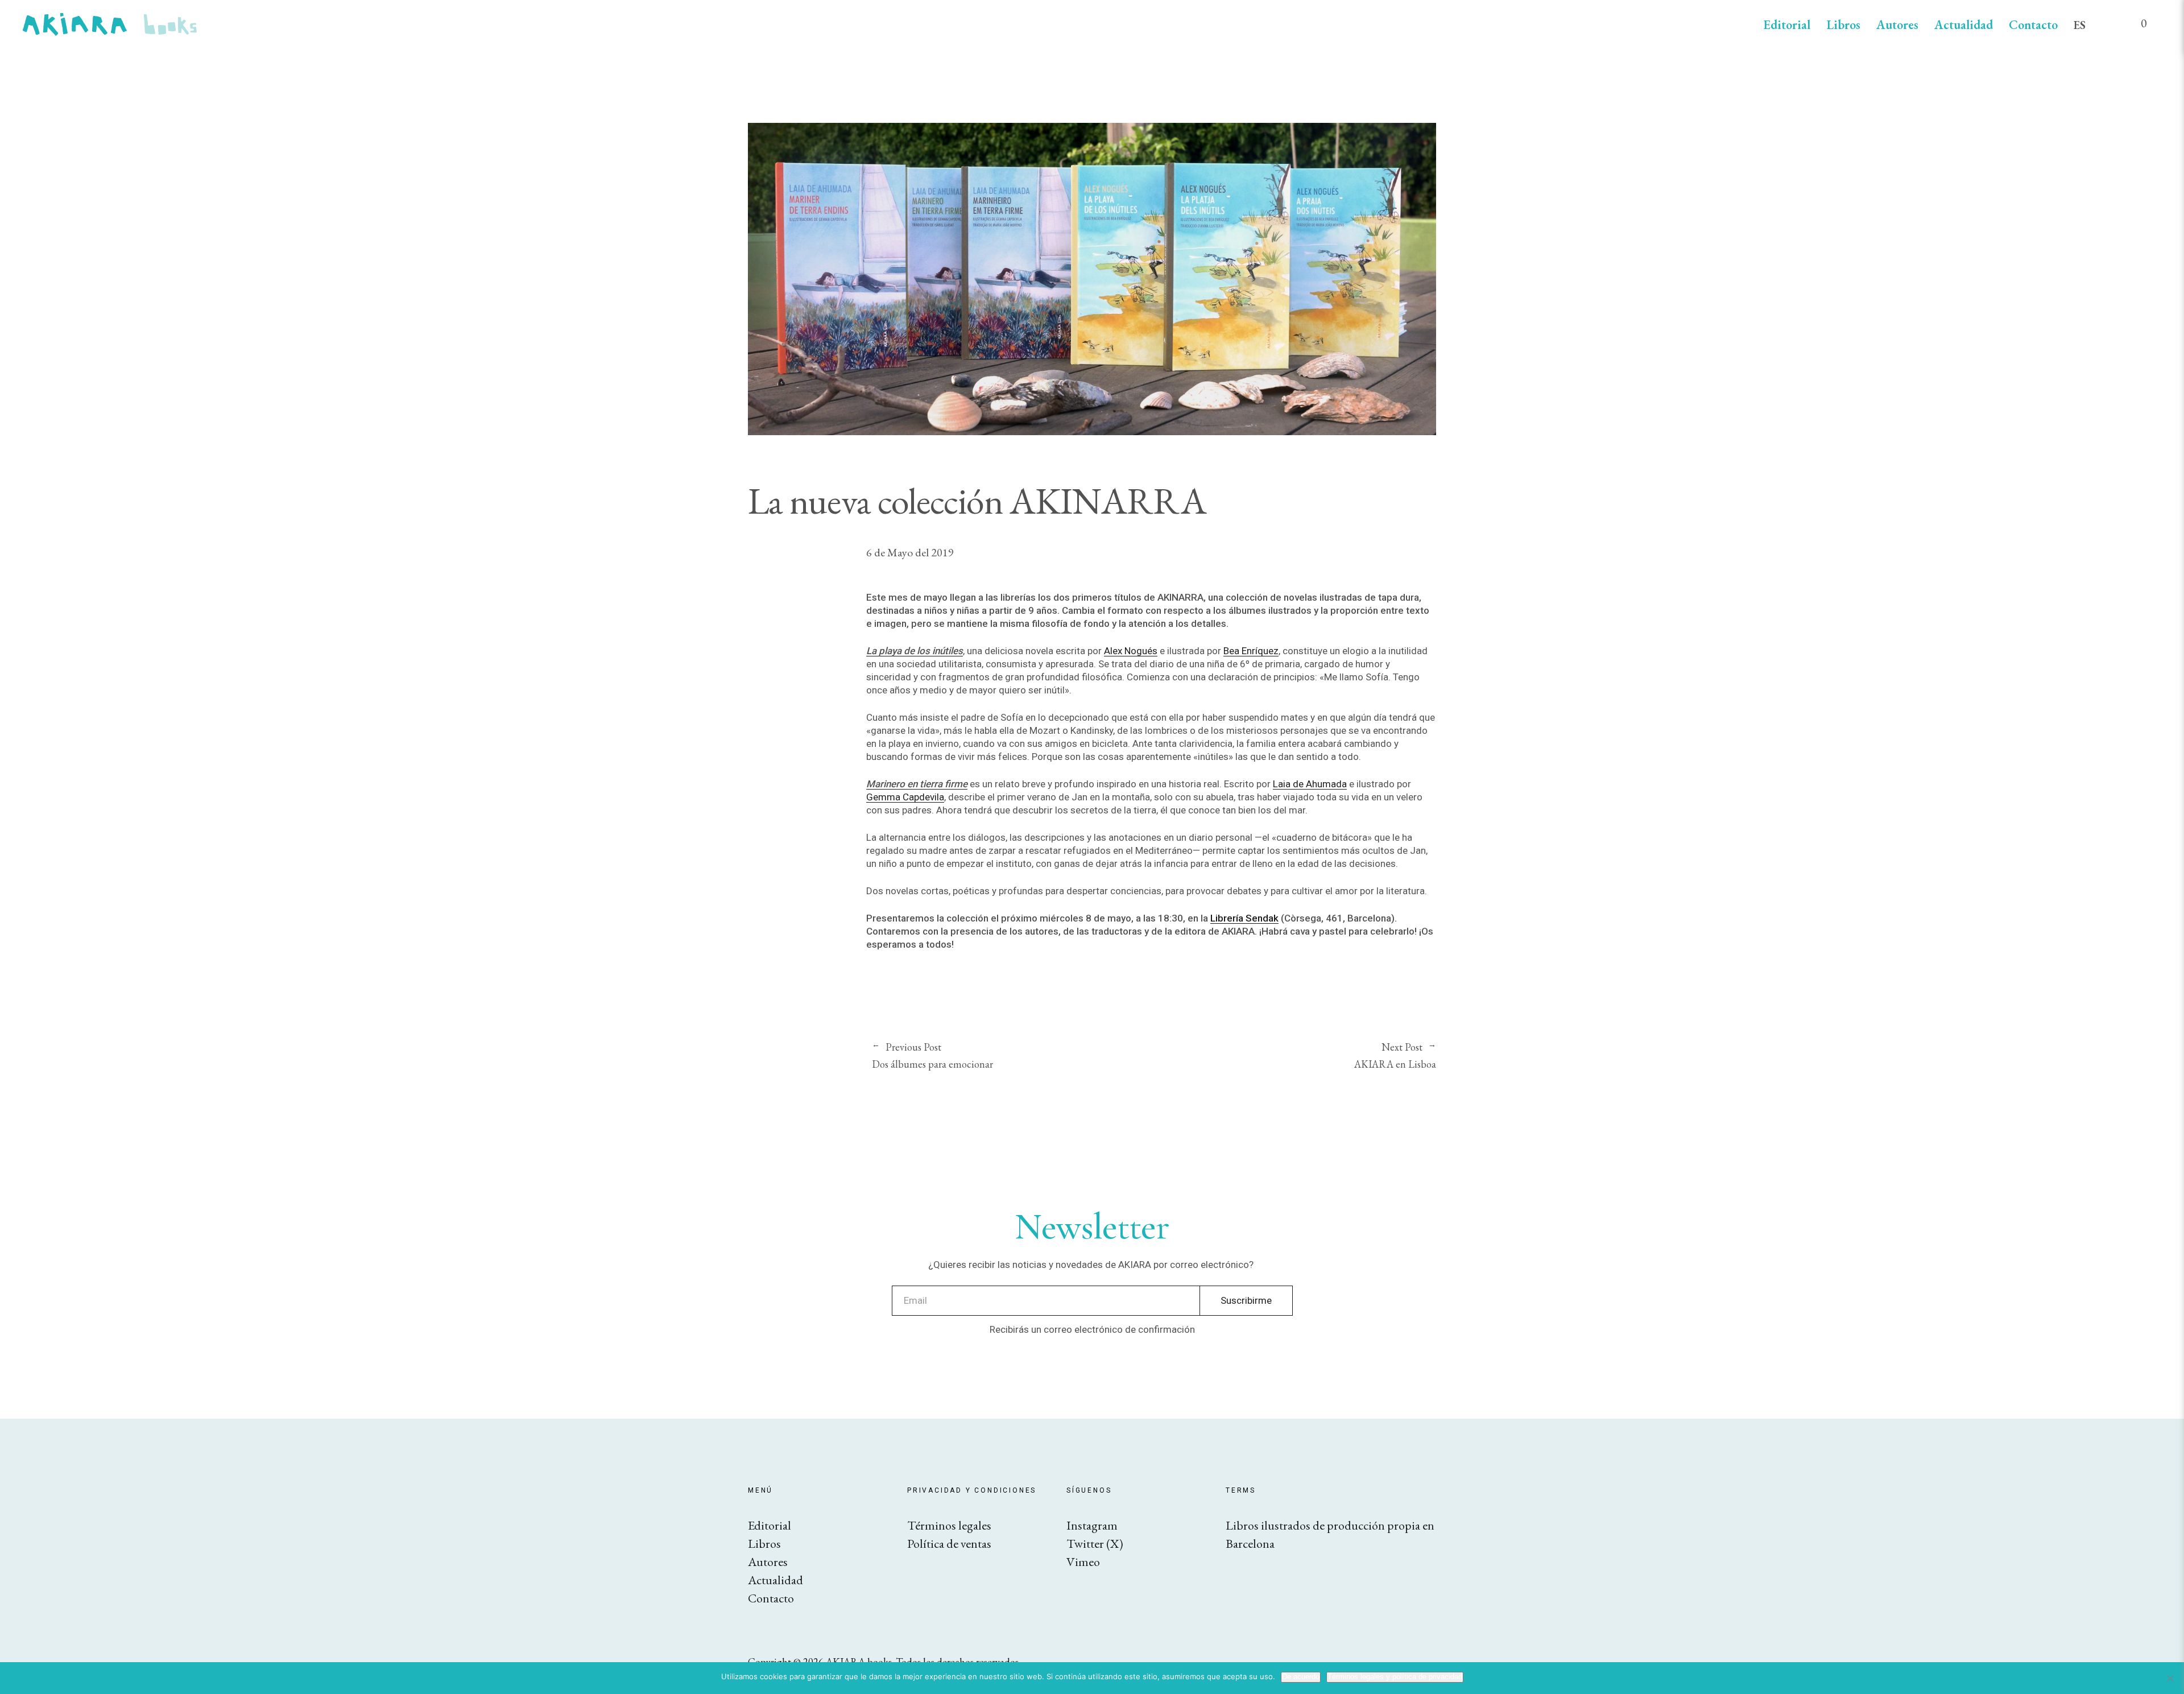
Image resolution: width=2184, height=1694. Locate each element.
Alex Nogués (1131, 651)
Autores (1897, 25)
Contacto (2033, 25)
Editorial (1787, 25)
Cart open (2136, 28)
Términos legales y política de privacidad (1395, 1677)
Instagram (1092, 1525)
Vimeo (1083, 1562)
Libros (1843, 25)
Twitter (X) (1095, 1544)
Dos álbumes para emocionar (932, 1056)
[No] (2170, 1678)
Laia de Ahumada (1310, 784)
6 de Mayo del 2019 (910, 552)
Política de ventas (949, 1544)
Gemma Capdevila (905, 797)
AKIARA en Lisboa (1294, 1056)
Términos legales (949, 1525)
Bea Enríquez (1251, 651)
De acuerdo (1301, 1677)
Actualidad (1964, 25)
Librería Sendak (1244, 918)
